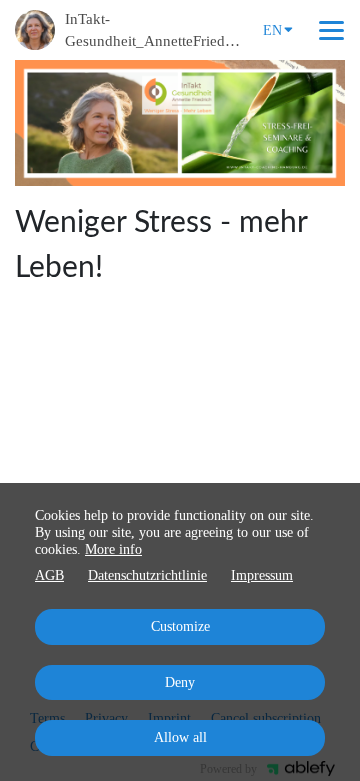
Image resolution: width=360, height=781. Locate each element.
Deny (180, 682)
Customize (180, 626)
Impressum (262, 575)
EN (272, 30)
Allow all (180, 737)
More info (113, 549)
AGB (49, 575)
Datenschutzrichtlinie (147, 575)
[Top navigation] (331, 30)
